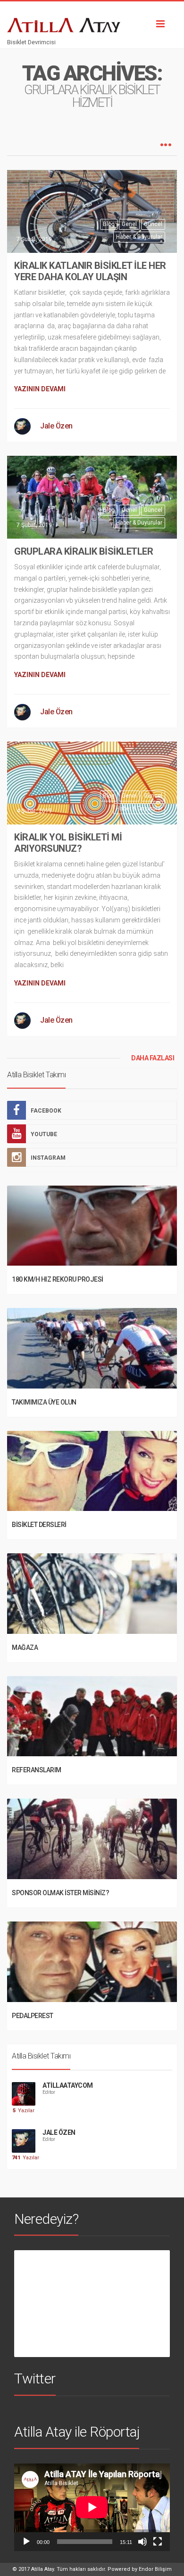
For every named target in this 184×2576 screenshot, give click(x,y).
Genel (129, 224)
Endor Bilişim (155, 2569)
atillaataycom (68, 2085)
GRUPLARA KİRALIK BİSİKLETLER (84, 551)
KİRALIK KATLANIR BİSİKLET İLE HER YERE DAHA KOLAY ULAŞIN (90, 271)
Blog (109, 224)
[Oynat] (26, 2542)
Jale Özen (56, 426)
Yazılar (24, 2111)
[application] (92, 2507)
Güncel (153, 224)
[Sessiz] (142, 2542)
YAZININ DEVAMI (40, 389)
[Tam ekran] (158, 2542)
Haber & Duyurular (139, 237)
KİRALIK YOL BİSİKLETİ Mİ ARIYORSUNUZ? (68, 843)
